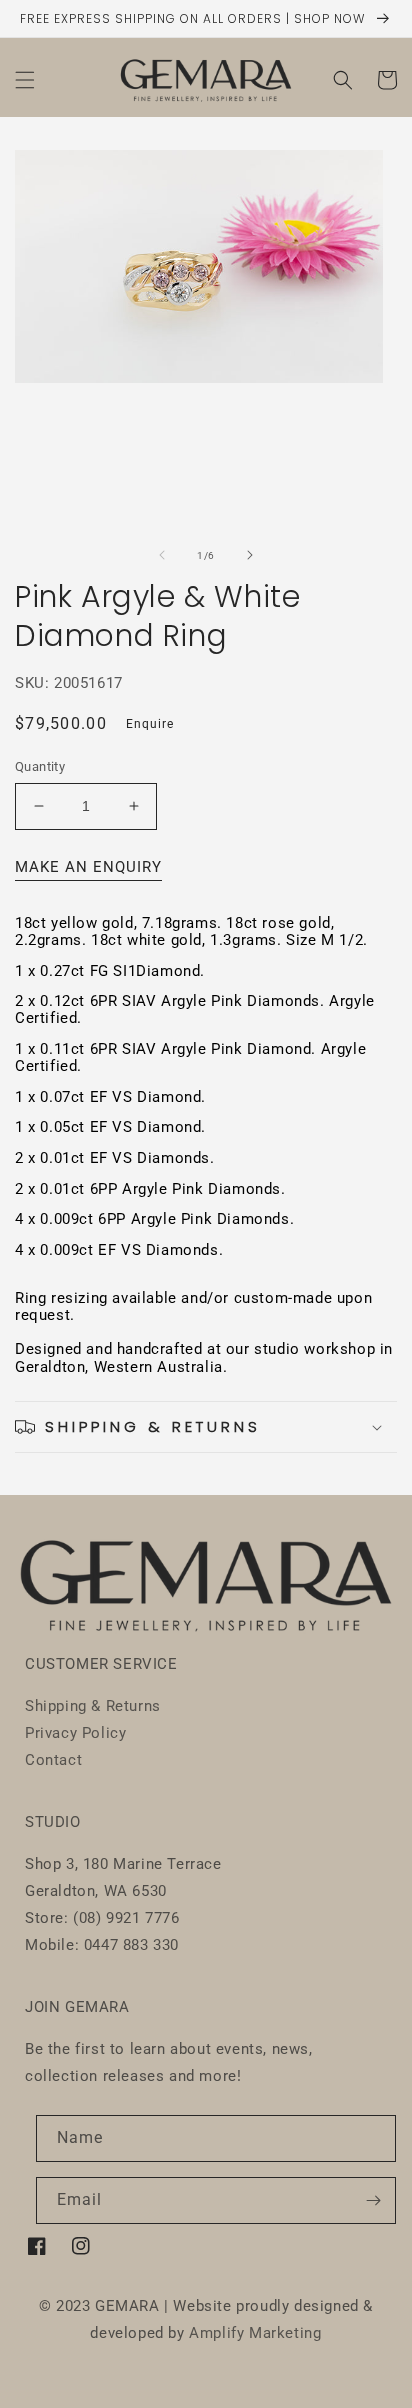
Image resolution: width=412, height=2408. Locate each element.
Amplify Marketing (255, 2333)
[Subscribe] (373, 2200)
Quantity (40, 766)
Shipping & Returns (93, 1706)
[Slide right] (250, 555)
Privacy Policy (75, 1733)
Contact (53, 1760)
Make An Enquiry (88, 867)
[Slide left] (162, 555)
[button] (25, 80)
